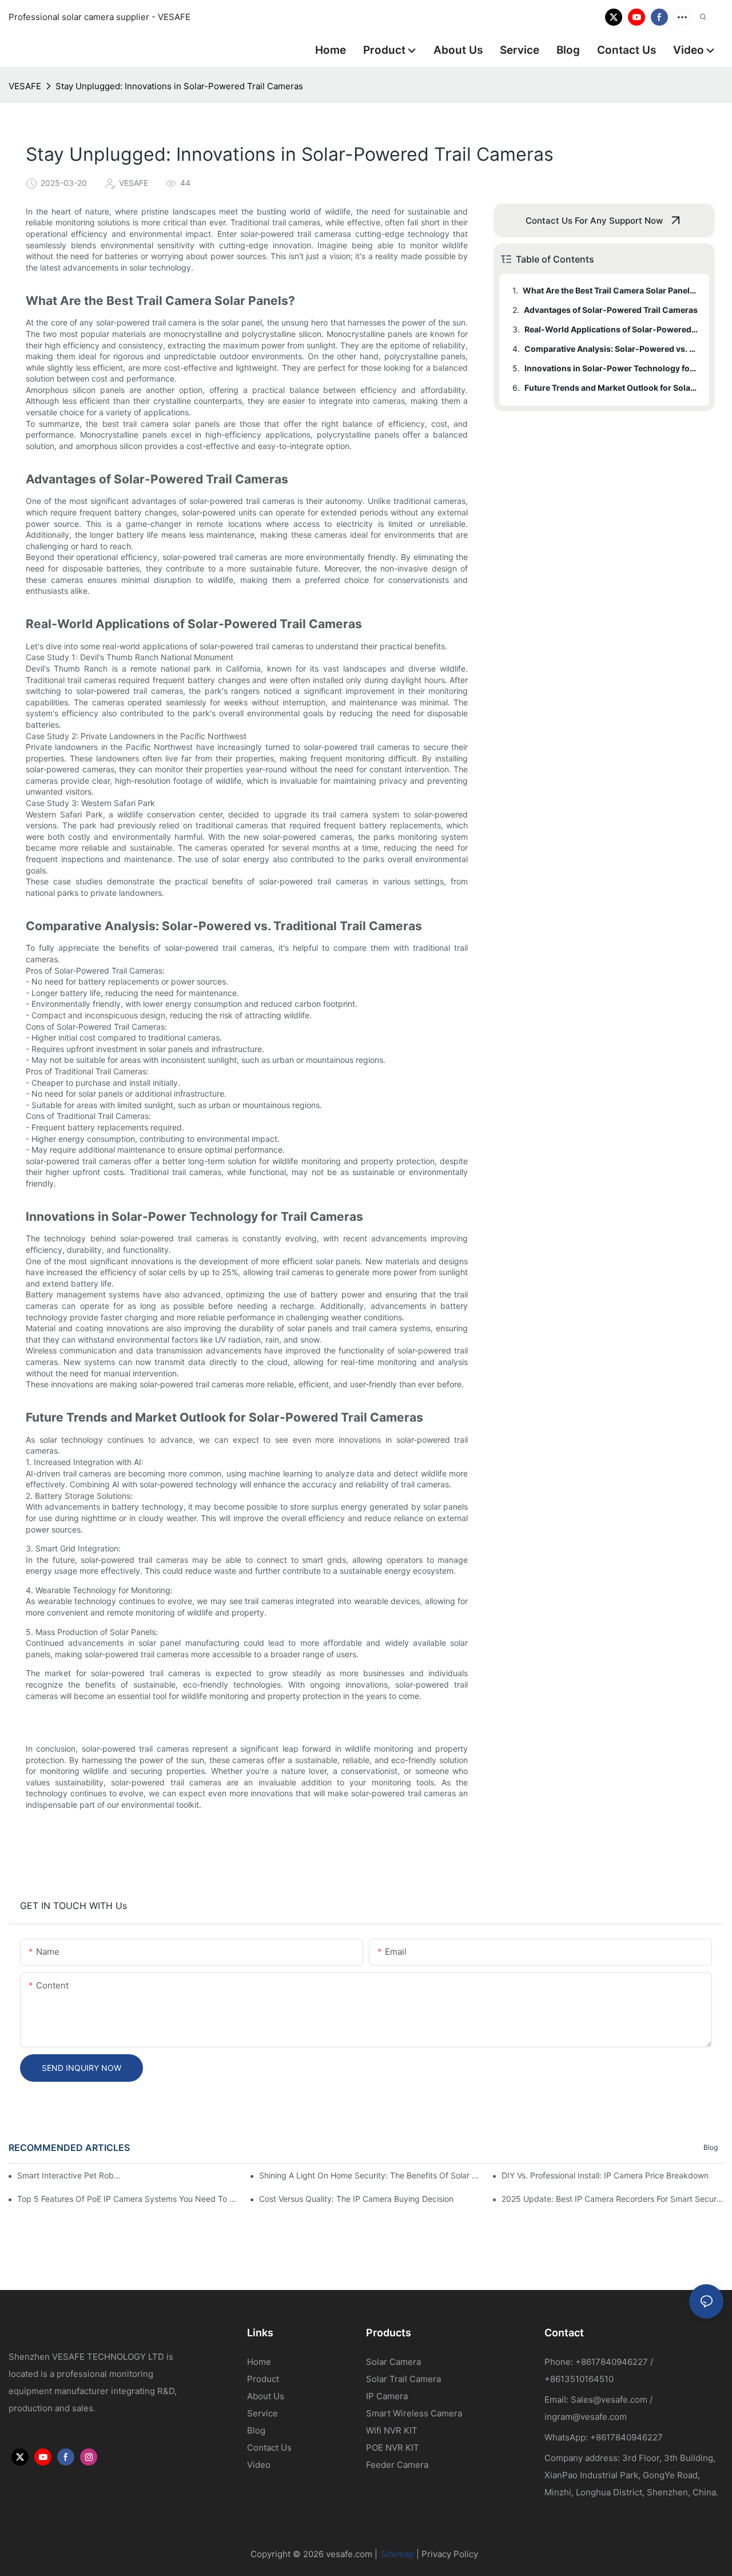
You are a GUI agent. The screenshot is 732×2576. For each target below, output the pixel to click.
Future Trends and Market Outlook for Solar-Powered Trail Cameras (611, 388)
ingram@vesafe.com (586, 2417)
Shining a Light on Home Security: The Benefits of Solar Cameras (370, 2175)
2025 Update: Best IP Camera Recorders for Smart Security (612, 2199)
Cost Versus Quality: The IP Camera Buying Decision (356, 2199)
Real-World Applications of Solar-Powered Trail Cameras (611, 329)
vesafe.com (349, 2554)
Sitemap (397, 2554)
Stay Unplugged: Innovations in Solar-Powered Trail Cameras (179, 86)
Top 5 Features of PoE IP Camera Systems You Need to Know (128, 2199)
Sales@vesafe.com (609, 2400)
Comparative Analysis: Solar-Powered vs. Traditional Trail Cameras (611, 349)
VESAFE (25, 86)
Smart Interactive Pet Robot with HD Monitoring (71, 2175)
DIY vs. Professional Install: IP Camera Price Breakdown (605, 2175)
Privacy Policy (450, 2554)
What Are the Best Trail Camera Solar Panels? (610, 290)
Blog (711, 2147)
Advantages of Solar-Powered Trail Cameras (611, 310)
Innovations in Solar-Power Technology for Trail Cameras (611, 368)
